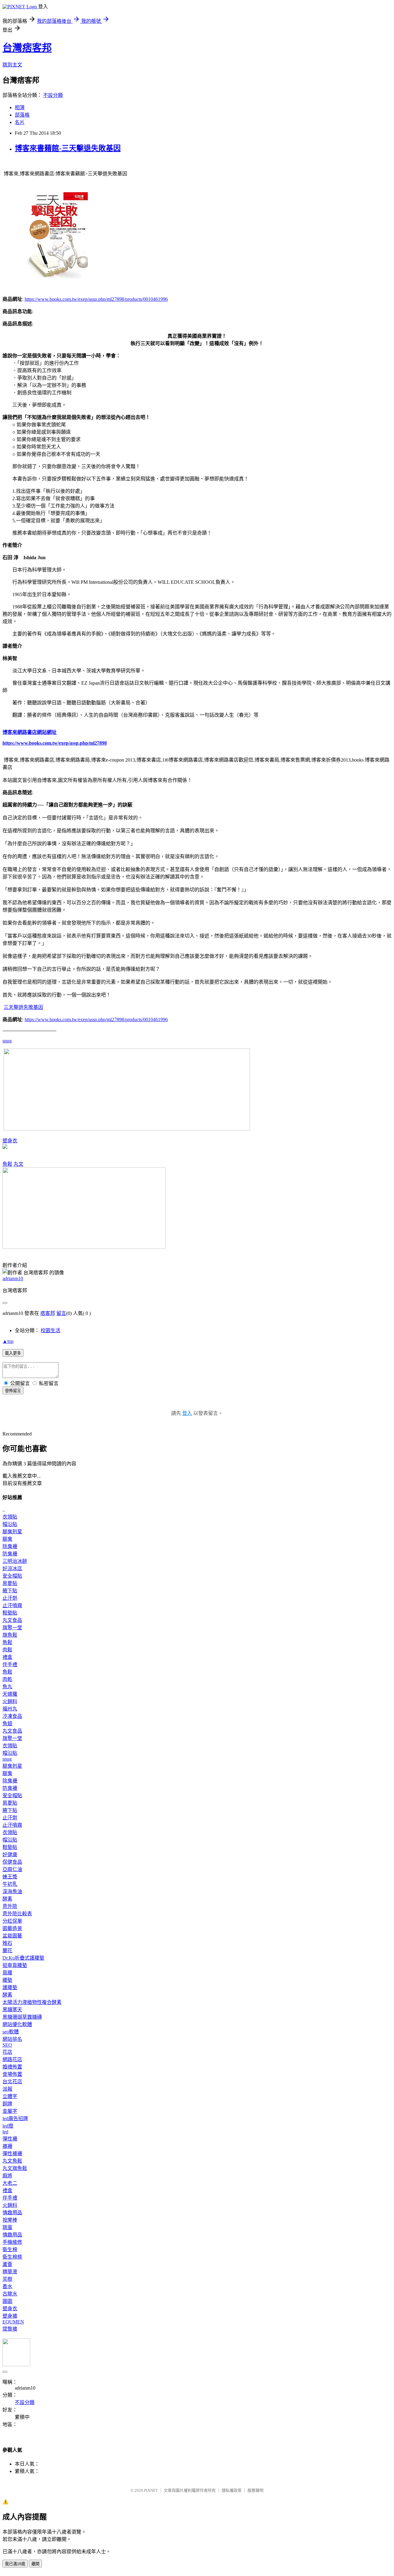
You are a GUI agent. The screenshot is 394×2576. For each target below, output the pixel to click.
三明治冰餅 (15, 1561)
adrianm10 (13, 1278)
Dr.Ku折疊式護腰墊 (23, 1958)
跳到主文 (12, 65)
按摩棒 (10, 2220)
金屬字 (10, 2111)
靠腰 (7, 1973)
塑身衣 (10, 1141)
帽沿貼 (10, 1524)
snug (7, 1041)
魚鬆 (7, 1164)
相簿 (20, 107)
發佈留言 (13, 1391)
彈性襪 (10, 2139)
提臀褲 (10, 2329)
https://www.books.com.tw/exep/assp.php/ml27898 (55, 743)
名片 (20, 122)
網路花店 (12, 2059)
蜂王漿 (10, 1877)
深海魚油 (12, 1891)
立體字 (10, 2096)
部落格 (22, 115)
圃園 (7, 2301)
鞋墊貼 (10, 1613)
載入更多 (13, 1353)
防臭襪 (10, 1554)
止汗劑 (10, 1598)
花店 (7, 2052)
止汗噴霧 (12, 1605)
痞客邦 (48, 1313)
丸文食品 (12, 1620)
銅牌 (7, 2104)
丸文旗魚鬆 (15, 2168)
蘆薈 (7, 2264)
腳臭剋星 (12, 1532)
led (5, 2132)
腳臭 (7, 1539)
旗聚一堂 (12, 1628)
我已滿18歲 (15, 2564)
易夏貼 (10, 1583)
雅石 (7, 1943)
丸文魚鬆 (12, 2161)
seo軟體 (11, 2032)
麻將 (7, 2176)
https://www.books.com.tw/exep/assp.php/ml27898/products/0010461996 (96, 299)
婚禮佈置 (12, 2067)
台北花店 (12, 2082)
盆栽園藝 (12, 1936)
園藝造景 (12, 1928)
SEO (7, 2045)
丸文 (18, 1164)
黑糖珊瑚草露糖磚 (22, 2017)
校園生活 (50, 1330)
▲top (8, 1341)
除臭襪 (10, 1546)
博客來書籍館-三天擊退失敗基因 (68, 148)
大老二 (10, 2183)
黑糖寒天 (12, 2010)
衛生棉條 (12, 2257)
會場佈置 (12, 2074)
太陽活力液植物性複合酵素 (32, 2002)
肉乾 (7, 1679)
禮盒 (7, 1657)
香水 (7, 2286)
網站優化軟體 (17, 2024)
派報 (7, 2089)
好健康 (10, 1855)
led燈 (8, 2126)
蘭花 (7, 1951)
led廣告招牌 (15, 2118)
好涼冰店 (12, 1569)
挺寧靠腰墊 (15, 1965)
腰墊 (7, 1980)
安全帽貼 (12, 1576)
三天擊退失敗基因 (23, 1007)
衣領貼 (10, 1517)
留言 (61, 1313)
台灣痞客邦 (27, 48)
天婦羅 (10, 1694)
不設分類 (53, 95)
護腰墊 (10, 1987)
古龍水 (10, 2294)
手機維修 (12, 2242)
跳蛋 (7, 2227)
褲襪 (7, 2146)
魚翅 (7, 1724)
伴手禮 (10, 1664)
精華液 (10, 2272)
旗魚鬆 (10, 1635)
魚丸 (7, 1687)
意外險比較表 (17, 1914)
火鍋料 (10, 1701)
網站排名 (12, 2039)
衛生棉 (10, 2250)
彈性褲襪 (12, 2154)
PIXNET (151, 2490)
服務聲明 (255, 2490)
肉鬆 (7, 1650)
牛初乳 (10, 1884)
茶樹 (7, 2279)
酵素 (7, 1899)
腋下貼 (10, 1591)
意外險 (10, 1906)
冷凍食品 (12, 1716)
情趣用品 (12, 2213)
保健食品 (12, 1862)
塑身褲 (10, 2316)
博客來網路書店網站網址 (30, 732)
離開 (35, 2564)
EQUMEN (13, 2322)
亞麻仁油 (12, 1869)
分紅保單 (12, 1921)
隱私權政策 (232, 2490)
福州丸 (10, 1709)
